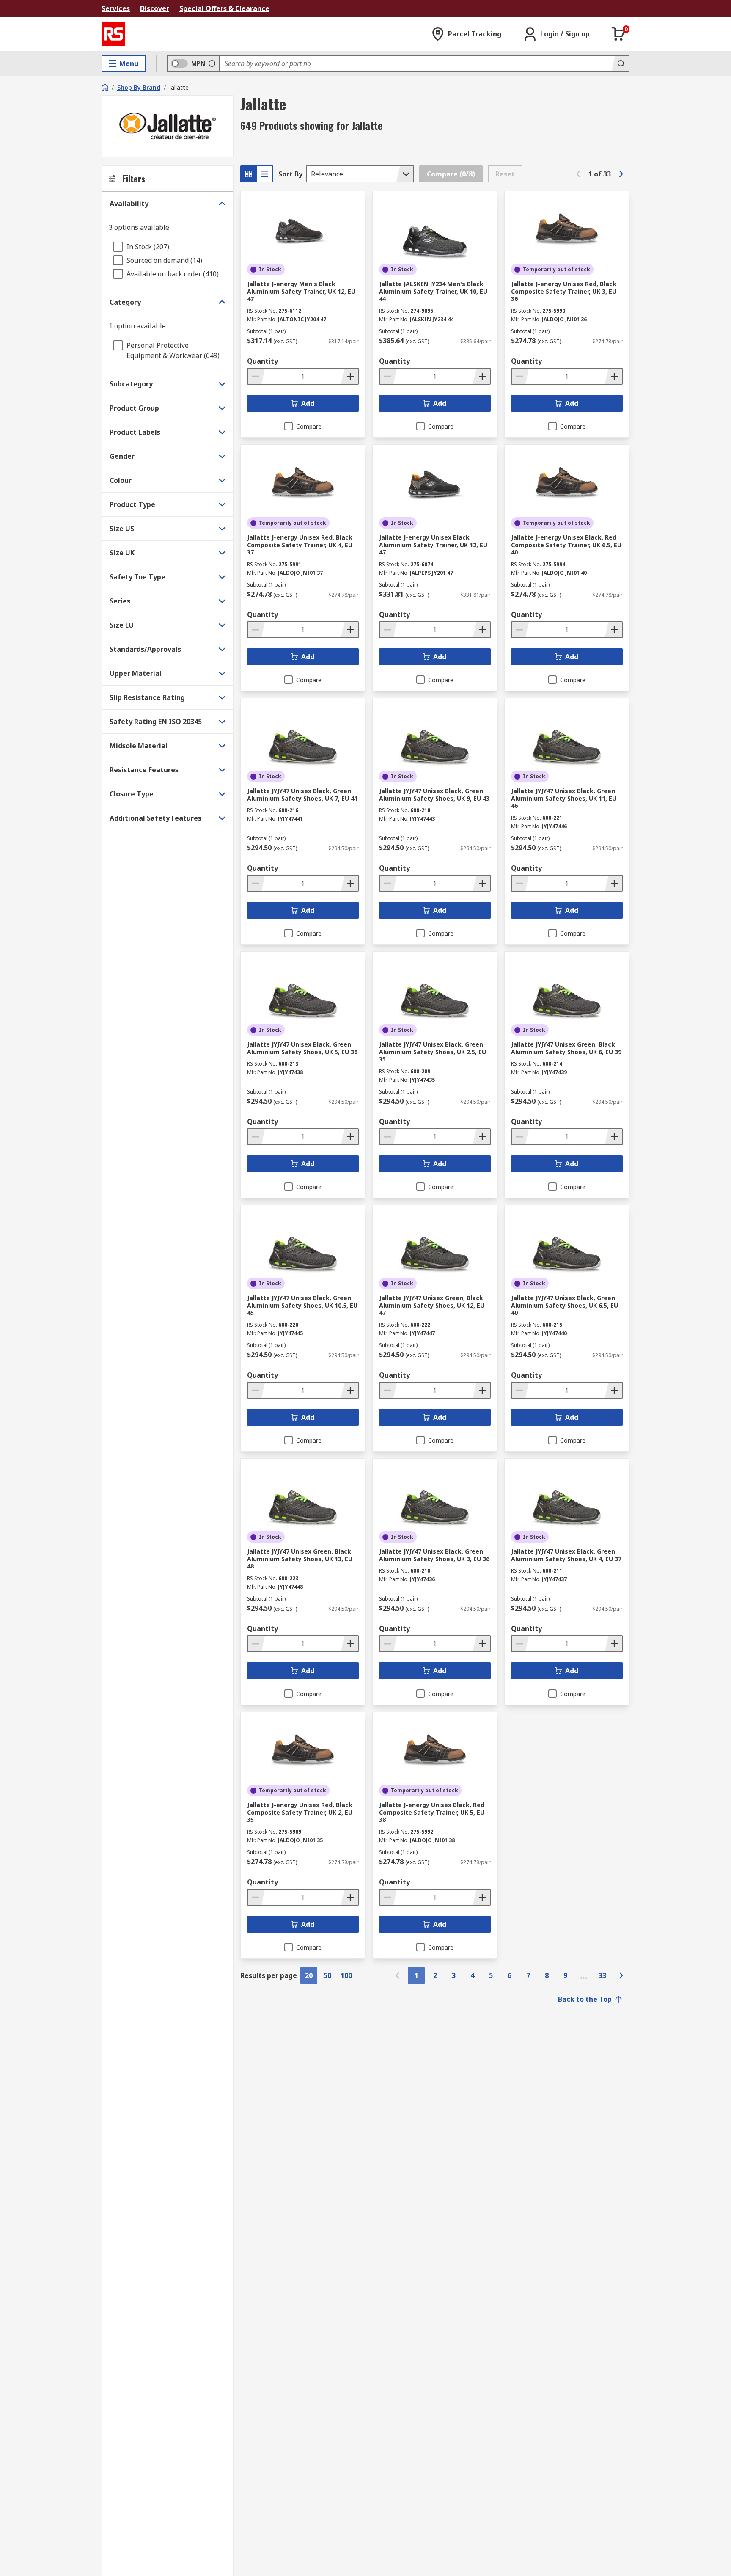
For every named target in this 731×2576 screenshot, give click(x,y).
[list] (265, 174)
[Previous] (578, 174)
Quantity (262, 361)
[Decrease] (256, 376)
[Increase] (349, 376)
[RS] (113, 34)
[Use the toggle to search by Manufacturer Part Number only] (212, 63)
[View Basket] (618, 34)
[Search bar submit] (620, 63)
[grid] (249, 174)
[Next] (621, 174)
